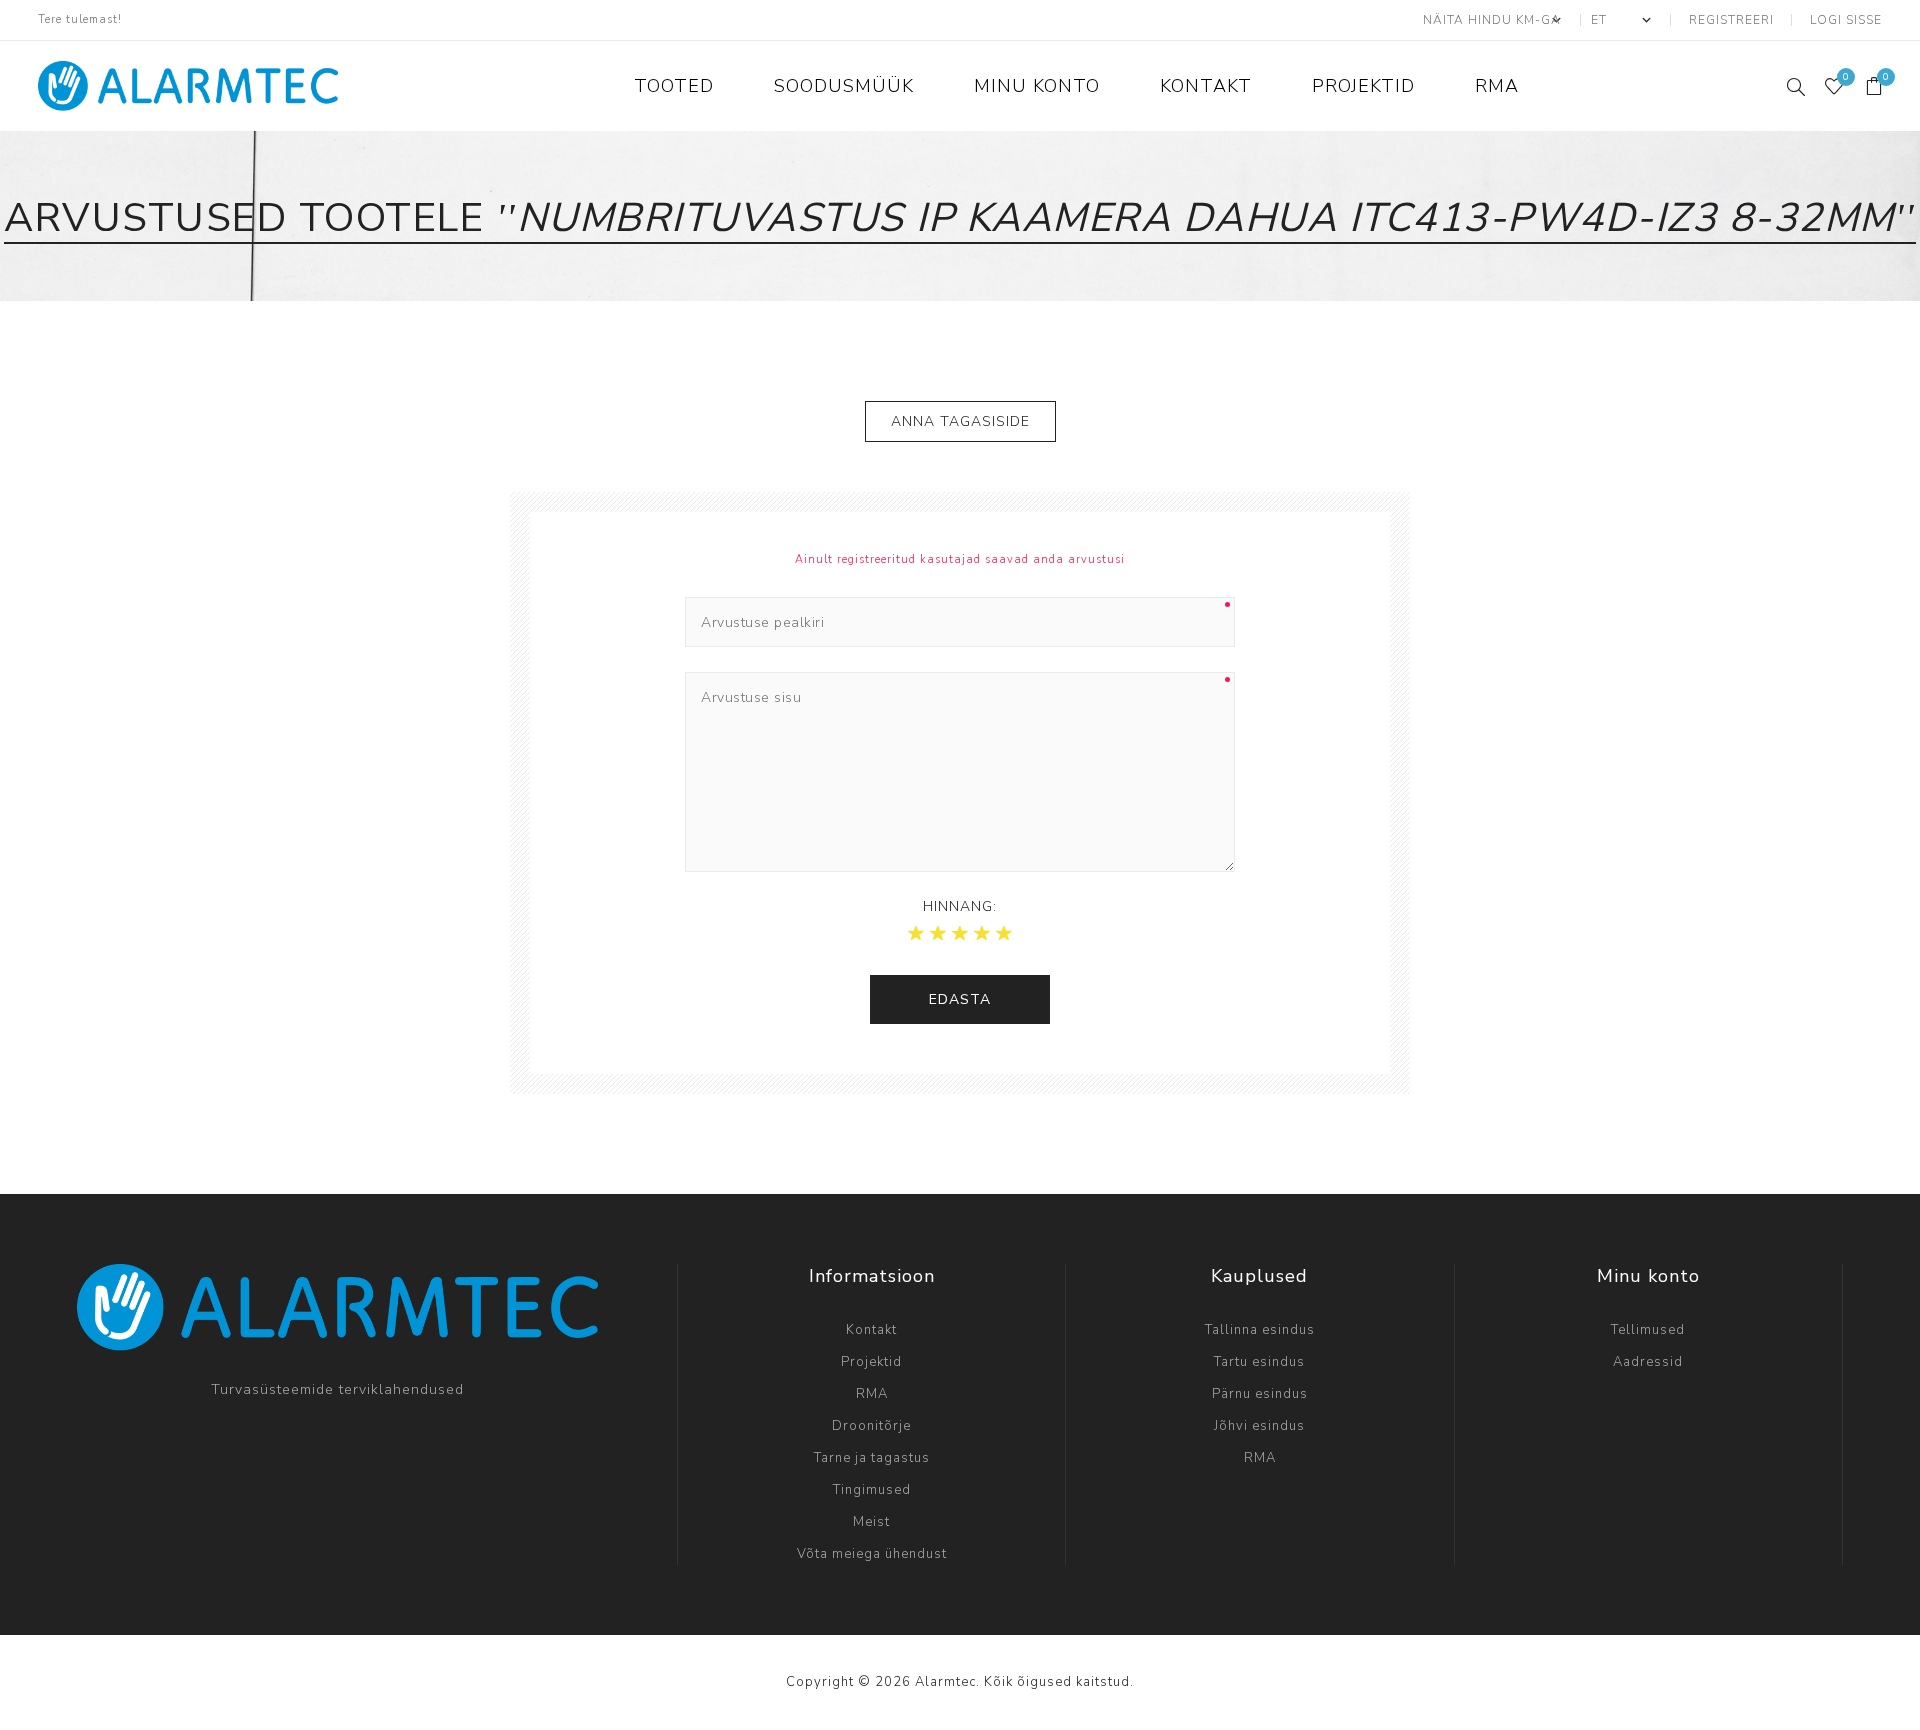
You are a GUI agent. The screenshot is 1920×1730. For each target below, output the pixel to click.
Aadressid (1648, 1362)
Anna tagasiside (960, 421)
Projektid (871, 1362)
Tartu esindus (1259, 1362)
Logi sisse (1846, 20)
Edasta (960, 999)
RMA (872, 1394)
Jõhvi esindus (1259, 1426)
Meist (871, 1522)
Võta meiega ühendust (872, 1554)
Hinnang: (960, 906)
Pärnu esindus (1260, 1394)
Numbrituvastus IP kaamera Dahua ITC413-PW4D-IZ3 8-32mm (1206, 218)
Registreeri (1731, 20)
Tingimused (872, 1490)
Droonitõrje (871, 1426)
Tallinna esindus (1260, 1330)
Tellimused (1648, 1330)
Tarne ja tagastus (872, 1458)
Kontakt (871, 1330)
